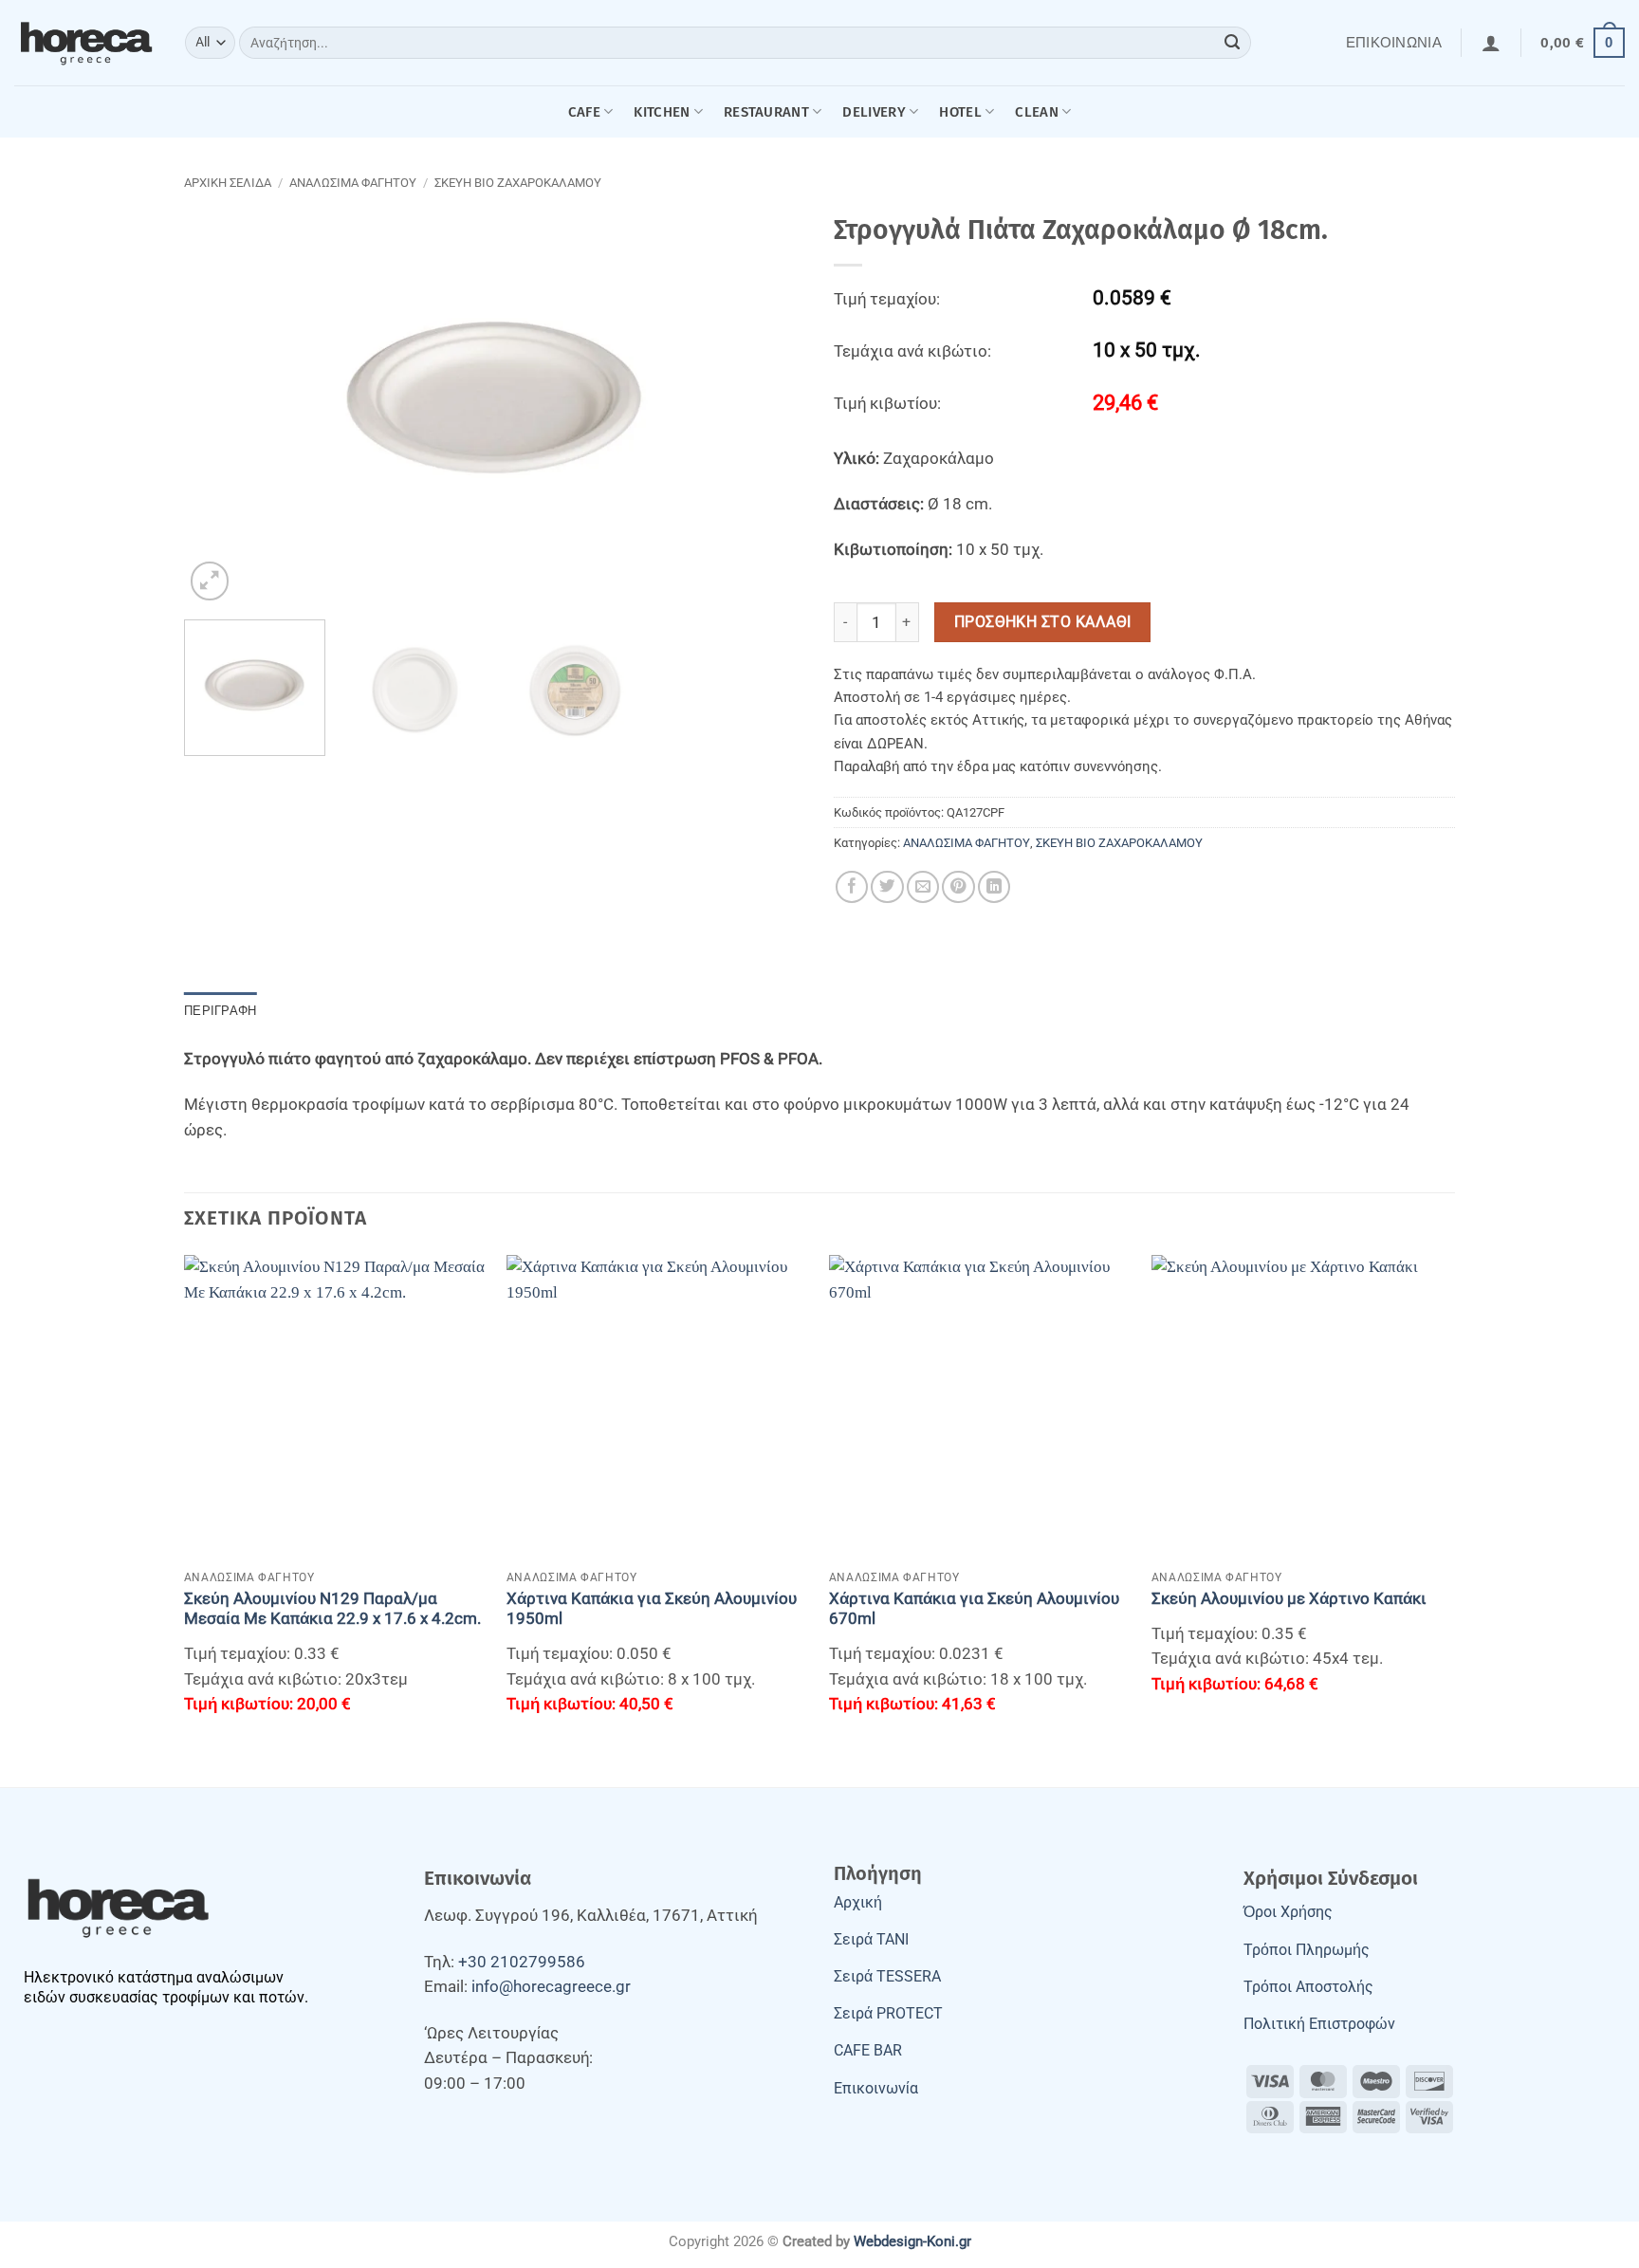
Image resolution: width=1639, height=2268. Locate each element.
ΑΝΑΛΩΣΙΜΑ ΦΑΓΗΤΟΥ (353, 183)
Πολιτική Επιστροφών (1319, 2024)
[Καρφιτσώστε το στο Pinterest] (958, 887)
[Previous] (220, 398)
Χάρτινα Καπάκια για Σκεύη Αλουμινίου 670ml (974, 1609)
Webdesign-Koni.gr (912, 2241)
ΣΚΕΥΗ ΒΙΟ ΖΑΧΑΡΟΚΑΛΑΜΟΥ (518, 183)
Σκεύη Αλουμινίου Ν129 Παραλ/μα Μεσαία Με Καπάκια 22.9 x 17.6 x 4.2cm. (332, 1609)
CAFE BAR (868, 2050)
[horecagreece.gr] (85, 43)
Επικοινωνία (1394, 43)
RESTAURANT (766, 112)
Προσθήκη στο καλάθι (1043, 622)
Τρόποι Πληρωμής (1307, 1950)
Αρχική (858, 1902)
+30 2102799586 (522, 1962)
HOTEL (960, 112)
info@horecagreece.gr (551, 1987)
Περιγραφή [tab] (220, 1011)
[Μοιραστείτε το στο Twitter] (887, 887)
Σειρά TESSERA (887, 1976)
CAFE (584, 112)
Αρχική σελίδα (228, 183)
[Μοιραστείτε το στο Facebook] (852, 887)
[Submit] (1233, 43)
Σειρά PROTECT (888, 2013)
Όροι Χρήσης (1288, 1912)
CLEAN (1037, 112)
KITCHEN (662, 112)
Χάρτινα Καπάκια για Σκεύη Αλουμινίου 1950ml (652, 1609)
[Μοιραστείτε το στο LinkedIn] (994, 887)
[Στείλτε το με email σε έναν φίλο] (923, 887)
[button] (1491, 43)
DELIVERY (874, 112)
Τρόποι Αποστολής (1308, 1987)
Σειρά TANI (871, 1939)
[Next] (769, 398)
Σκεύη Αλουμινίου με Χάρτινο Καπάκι (1289, 1599)
